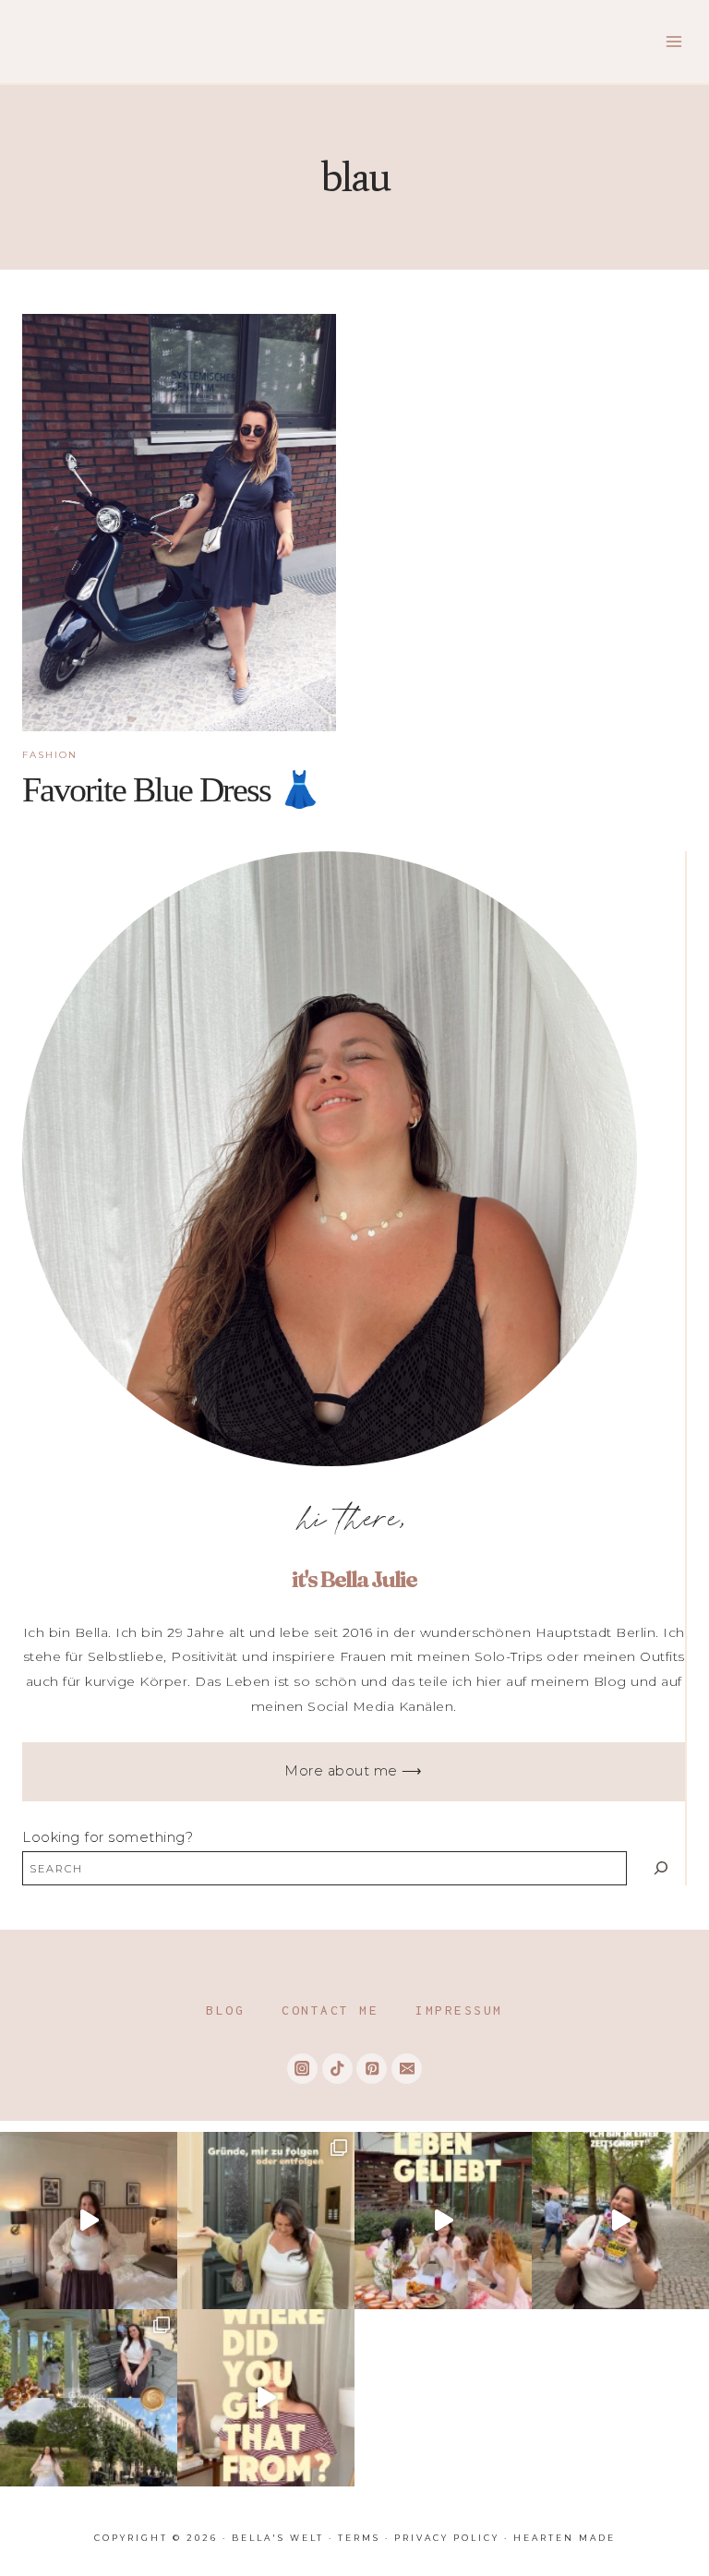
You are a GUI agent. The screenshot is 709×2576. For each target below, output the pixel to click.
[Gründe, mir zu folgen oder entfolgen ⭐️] (266, 2221)
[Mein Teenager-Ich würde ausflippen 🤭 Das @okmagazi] (620, 2221)
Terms (359, 2538)
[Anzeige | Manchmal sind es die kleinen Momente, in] (443, 2221)
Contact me (330, 2010)
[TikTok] (337, 2069)
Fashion (50, 755)
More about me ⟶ (354, 1771)
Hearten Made (565, 2538)
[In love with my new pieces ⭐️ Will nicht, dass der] (266, 2398)
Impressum (459, 2010)
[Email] (407, 2069)
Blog (225, 2010)
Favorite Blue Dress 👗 (171, 789)
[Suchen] (661, 1868)
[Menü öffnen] (673, 41)
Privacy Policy (447, 2538)
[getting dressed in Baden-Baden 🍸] (89, 2221)
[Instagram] (302, 2069)
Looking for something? (108, 1837)
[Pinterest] (372, 2069)
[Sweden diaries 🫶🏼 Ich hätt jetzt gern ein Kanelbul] (89, 2398)
